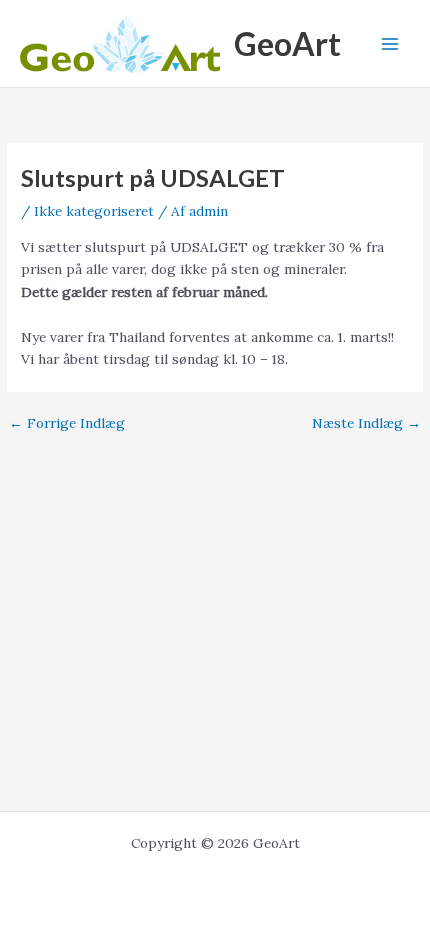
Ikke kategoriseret (94, 211)
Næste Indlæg (366, 424)
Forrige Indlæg (67, 424)
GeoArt (287, 43)
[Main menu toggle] (390, 43)
